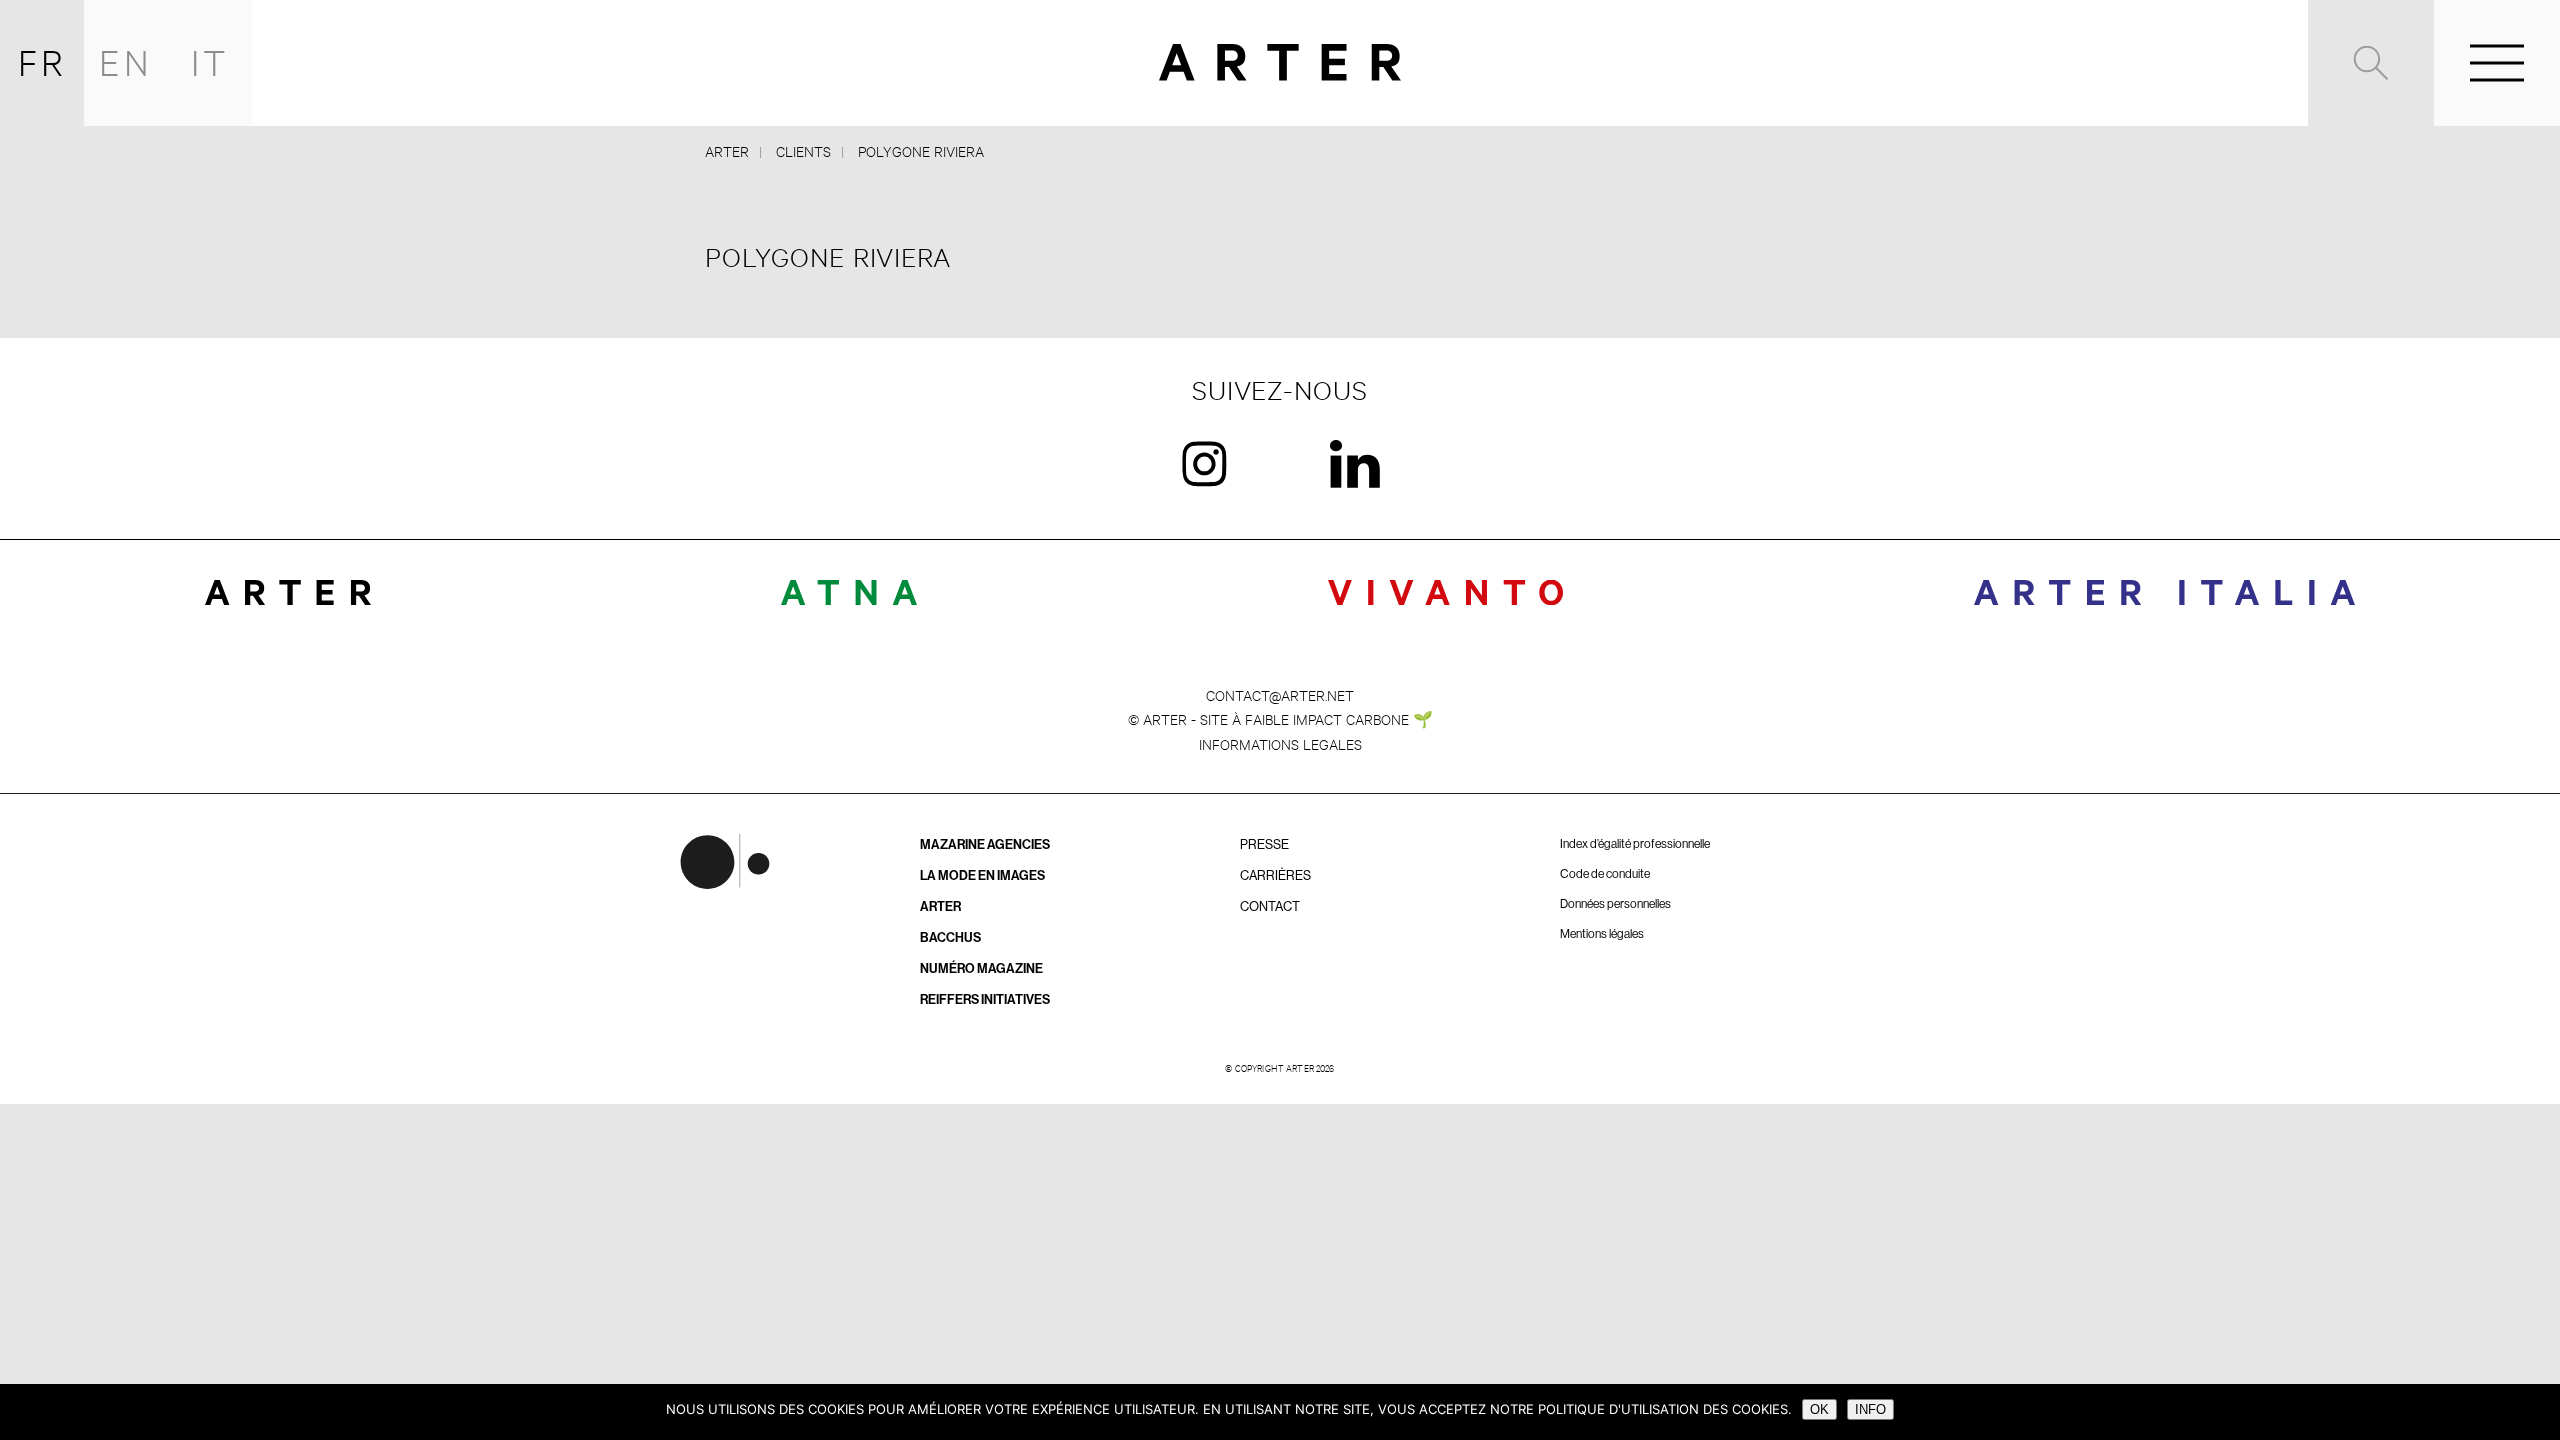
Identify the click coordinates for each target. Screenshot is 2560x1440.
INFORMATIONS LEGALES (1280, 743)
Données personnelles (1615, 904)
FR (42, 62)
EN (126, 62)
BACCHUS (950, 937)
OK (1819, 1409)
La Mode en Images (982, 875)
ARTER (940, 906)
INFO (1870, 1409)
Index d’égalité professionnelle (1635, 844)
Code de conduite (1605, 874)
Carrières (1275, 875)
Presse (1264, 844)
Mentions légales (1602, 934)
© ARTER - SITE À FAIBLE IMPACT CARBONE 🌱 (1280, 718)
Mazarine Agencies (985, 844)
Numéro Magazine (981, 968)
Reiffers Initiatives (985, 999)
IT (210, 62)
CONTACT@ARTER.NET (1280, 694)
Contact (1270, 906)
